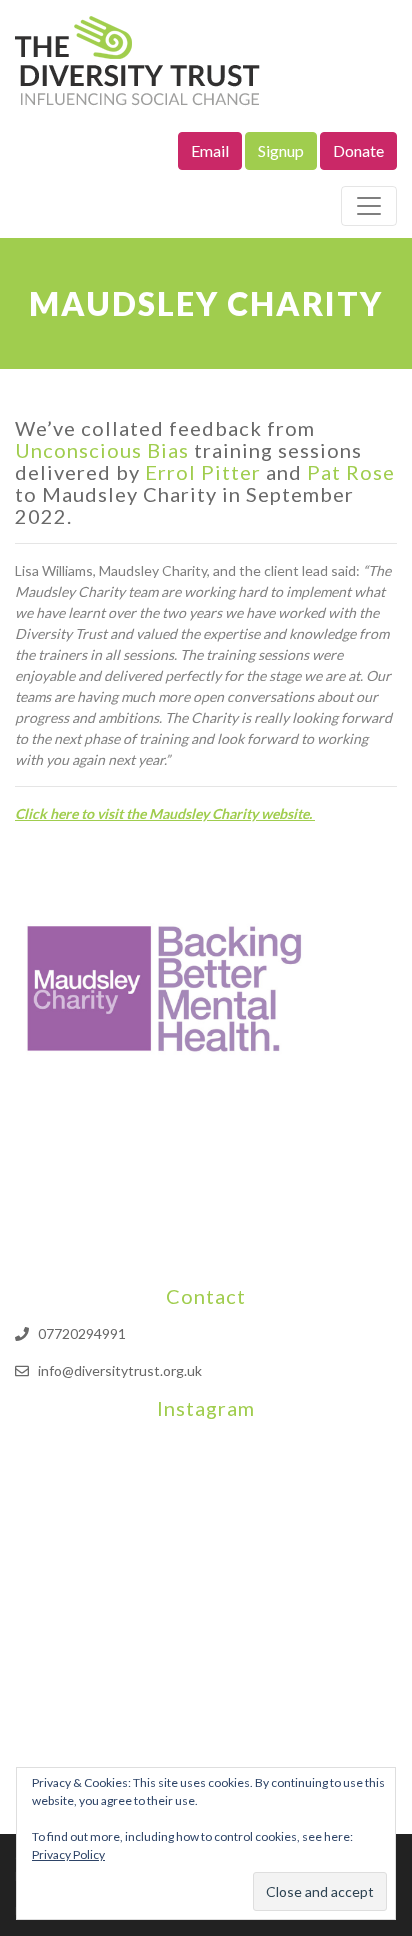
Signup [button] (281, 150)
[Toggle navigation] (369, 206)
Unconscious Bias (102, 450)
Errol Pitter (203, 472)
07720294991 (82, 1333)
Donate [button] (358, 150)
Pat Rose (351, 472)
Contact (206, 1296)
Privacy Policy (68, 1854)
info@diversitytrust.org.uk (120, 1370)
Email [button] (210, 150)
